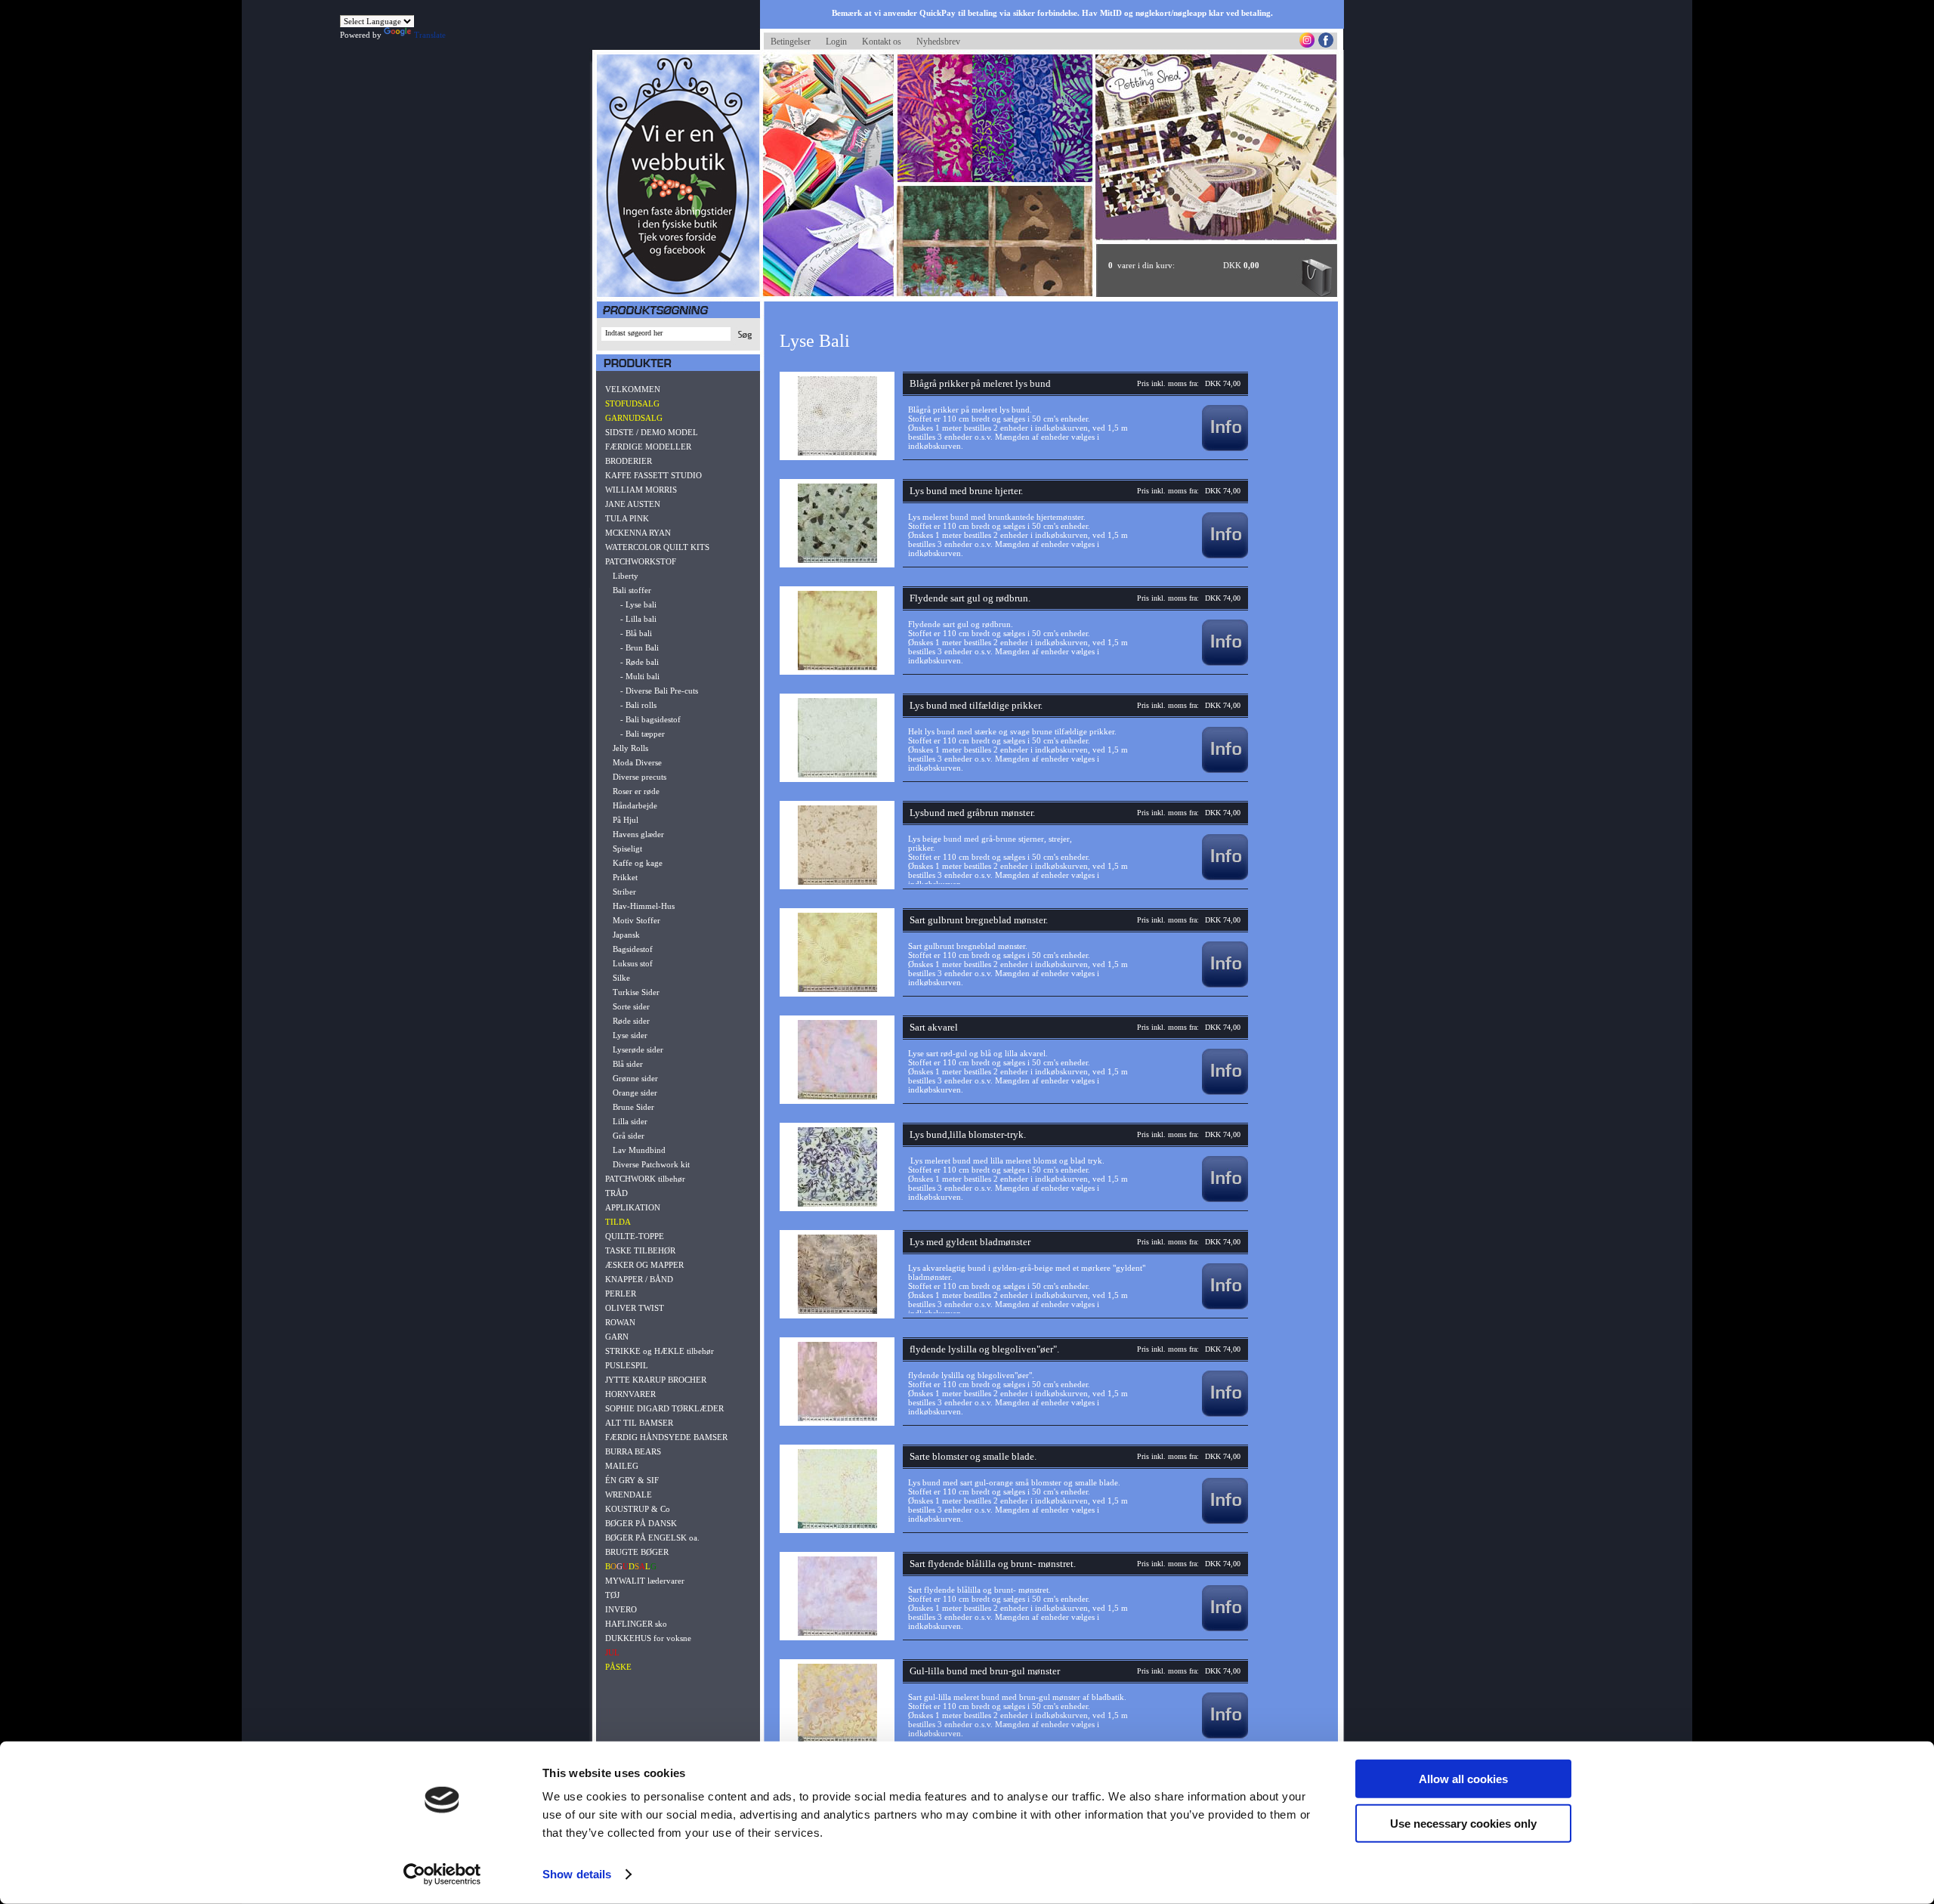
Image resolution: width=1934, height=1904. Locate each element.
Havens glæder (638, 834)
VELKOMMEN (633, 389)
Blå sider (628, 1064)
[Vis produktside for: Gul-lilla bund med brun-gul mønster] (1225, 1736)
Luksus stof (633, 963)
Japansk (626, 935)
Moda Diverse (637, 762)
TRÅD (616, 1193)
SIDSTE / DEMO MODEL (652, 432)
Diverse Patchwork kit (651, 1164)
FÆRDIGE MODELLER (648, 447)
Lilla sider (630, 1121)
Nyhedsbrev (938, 42)
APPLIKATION (633, 1207)
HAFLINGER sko (636, 1624)
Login (836, 42)
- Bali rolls (638, 705)
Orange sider (635, 1093)
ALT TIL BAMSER (639, 1423)
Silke (621, 978)
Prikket (625, 877)
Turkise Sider (636, 992)
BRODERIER (629, 461)
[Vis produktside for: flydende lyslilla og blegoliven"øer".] (1225, 1414)
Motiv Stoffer (636, 920)
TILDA (618, 1222)
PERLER (621, 1294)
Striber (624, 892)
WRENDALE (629, 1494)
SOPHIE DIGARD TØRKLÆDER (664, 1408)
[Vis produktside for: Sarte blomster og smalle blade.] (1225, 1521)
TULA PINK (627, 518)
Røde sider (631, 1021)
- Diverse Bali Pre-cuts (659, 691)
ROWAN (620, 1322)
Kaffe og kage (638, 863)
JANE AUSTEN (633, 504)
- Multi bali (640, 676)
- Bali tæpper (643, 734)
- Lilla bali (638, 619)
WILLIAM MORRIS (641, 490)
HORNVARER (630, 1394)
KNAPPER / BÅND (639, 1279)
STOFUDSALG (632, 403)
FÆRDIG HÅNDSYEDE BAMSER (666, 1437)
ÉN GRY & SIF (632, 1480)
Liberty (626, 576)
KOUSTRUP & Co (638, 1509)
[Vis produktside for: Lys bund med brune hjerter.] (1225, 555)
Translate (430, 35)
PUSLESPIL (627, 1365)
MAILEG (622, 1466)
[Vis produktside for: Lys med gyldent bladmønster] (1225, 1306)
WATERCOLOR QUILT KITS (657, 547)
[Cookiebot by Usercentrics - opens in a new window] (442, 1875)
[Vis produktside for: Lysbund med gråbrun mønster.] (1225, 877)
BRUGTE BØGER (637, 1552)
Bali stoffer (632, 590)
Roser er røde (636, 791)
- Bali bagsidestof (650, 719)
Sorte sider (631, 1006)
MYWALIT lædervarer (645, 1581)
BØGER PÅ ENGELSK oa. (652, 1538)
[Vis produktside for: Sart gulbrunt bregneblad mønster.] (1225, 984)
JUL (612, 1652)
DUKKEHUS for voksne (648, 1638)
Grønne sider (635, 1078)
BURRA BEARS (633, 1451)
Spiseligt (627, 848)
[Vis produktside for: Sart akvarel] (1225, 1092)
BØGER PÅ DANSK (641, 1523)
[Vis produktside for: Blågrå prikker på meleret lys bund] (1225, 448)
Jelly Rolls (630, 748)
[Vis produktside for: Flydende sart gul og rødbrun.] (1225, 663)
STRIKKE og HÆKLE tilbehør (660, 1351)
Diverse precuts (640, 777)
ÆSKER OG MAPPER (644, 1265)
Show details (577, 1874)
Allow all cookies (1463, 1779)
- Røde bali (640, 662)
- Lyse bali (638, 604)
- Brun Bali (640, 648)
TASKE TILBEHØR (640, 1250)
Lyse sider (630, 1035)
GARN (617, 1337)
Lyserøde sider (638, 1049)
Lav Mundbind (639, 1150)
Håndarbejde (635, 805)
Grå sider (629, 1136)
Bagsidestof (633, 949)
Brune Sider (633, 1107)
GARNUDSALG (634, 418)
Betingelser (791, 42)
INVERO (621, 1609)
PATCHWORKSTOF (641, 561)
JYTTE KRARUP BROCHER (656, 1380)
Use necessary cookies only (1463, 1823)
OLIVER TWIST (635, 1308)
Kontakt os (882, 42)
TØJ (612, 1595)
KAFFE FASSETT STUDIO (653, 475)
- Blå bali (636, 633)
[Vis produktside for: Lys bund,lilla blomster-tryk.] (1225, 1199)
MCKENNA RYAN (638, 533)
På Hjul (626, 820)
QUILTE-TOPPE (635, 1236)
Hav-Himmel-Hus (644, 906)
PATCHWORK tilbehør (645, 1179)
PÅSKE (618, 1667)
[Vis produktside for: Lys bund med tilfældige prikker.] (1225, 770)
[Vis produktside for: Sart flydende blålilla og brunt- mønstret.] (1225, 1628)
